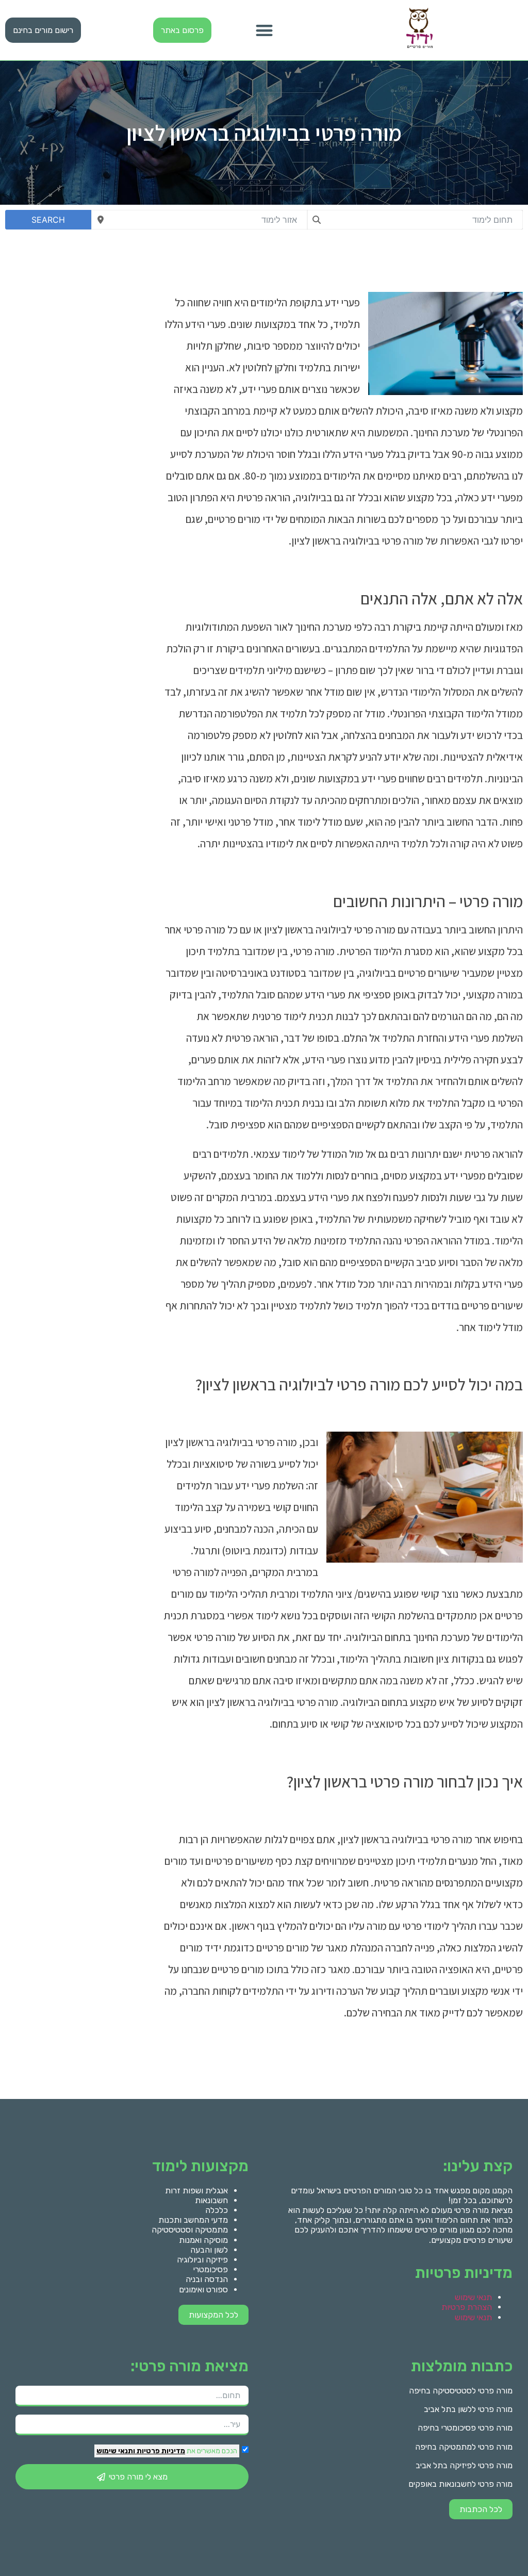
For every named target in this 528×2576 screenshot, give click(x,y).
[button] (264, 30)
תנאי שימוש (473, 2297)
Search (48, 220)
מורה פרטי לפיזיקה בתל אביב (464, 2465)
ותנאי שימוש (116, 2451)
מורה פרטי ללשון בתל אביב (468, 2409)
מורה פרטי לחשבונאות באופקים (460, 2484)
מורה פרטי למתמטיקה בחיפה (464, 2447)
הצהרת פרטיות (467, 2307)
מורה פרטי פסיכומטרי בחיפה (465, 2428)
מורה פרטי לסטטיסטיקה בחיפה (461, 2391)
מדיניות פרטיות (160, 2451)
